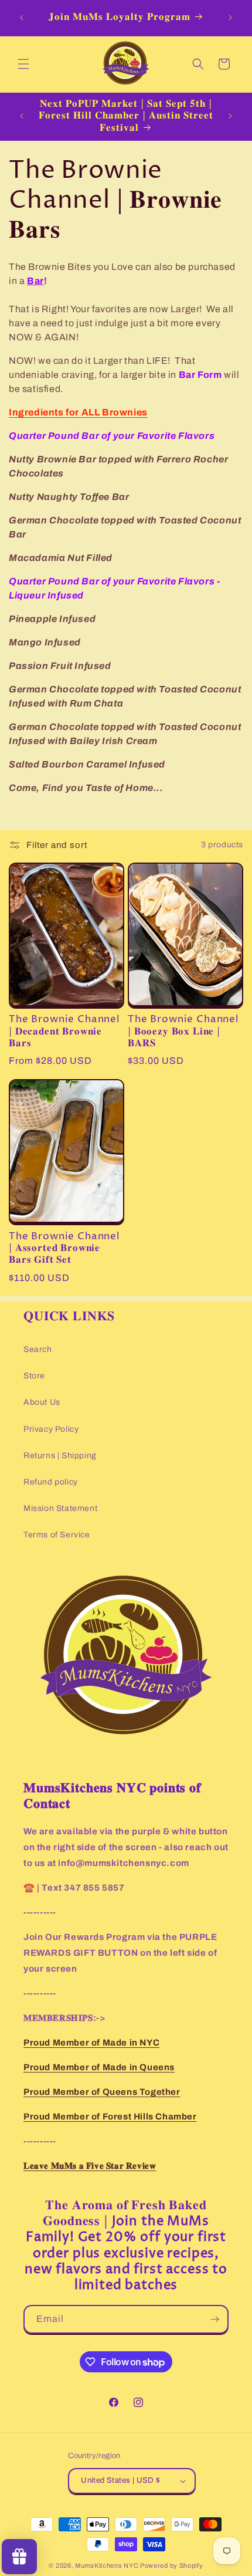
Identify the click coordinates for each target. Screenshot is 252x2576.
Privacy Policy (51, 1429)
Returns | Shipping (60, 1456)
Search (38, 1349)
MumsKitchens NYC (107, 2565)
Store (34, 1376)
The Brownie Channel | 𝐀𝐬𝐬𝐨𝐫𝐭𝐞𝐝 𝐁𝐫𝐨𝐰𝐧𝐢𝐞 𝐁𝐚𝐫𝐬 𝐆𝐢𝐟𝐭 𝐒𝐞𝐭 (64, 1249)
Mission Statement (60, 1508)
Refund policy (51, 1482)
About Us (42, 1402)
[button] (23, 64)
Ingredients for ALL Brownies (78, 412)
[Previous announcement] (22, 18)
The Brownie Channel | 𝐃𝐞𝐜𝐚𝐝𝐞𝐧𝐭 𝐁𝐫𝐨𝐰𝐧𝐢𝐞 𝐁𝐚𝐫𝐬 (64, 1032)
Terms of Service (57, 1535)
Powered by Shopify (172, 2565)
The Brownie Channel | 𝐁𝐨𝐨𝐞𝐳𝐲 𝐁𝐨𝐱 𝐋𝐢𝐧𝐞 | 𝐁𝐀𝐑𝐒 (183, 1032)
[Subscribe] (214, 2319)
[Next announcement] (230, 18)
